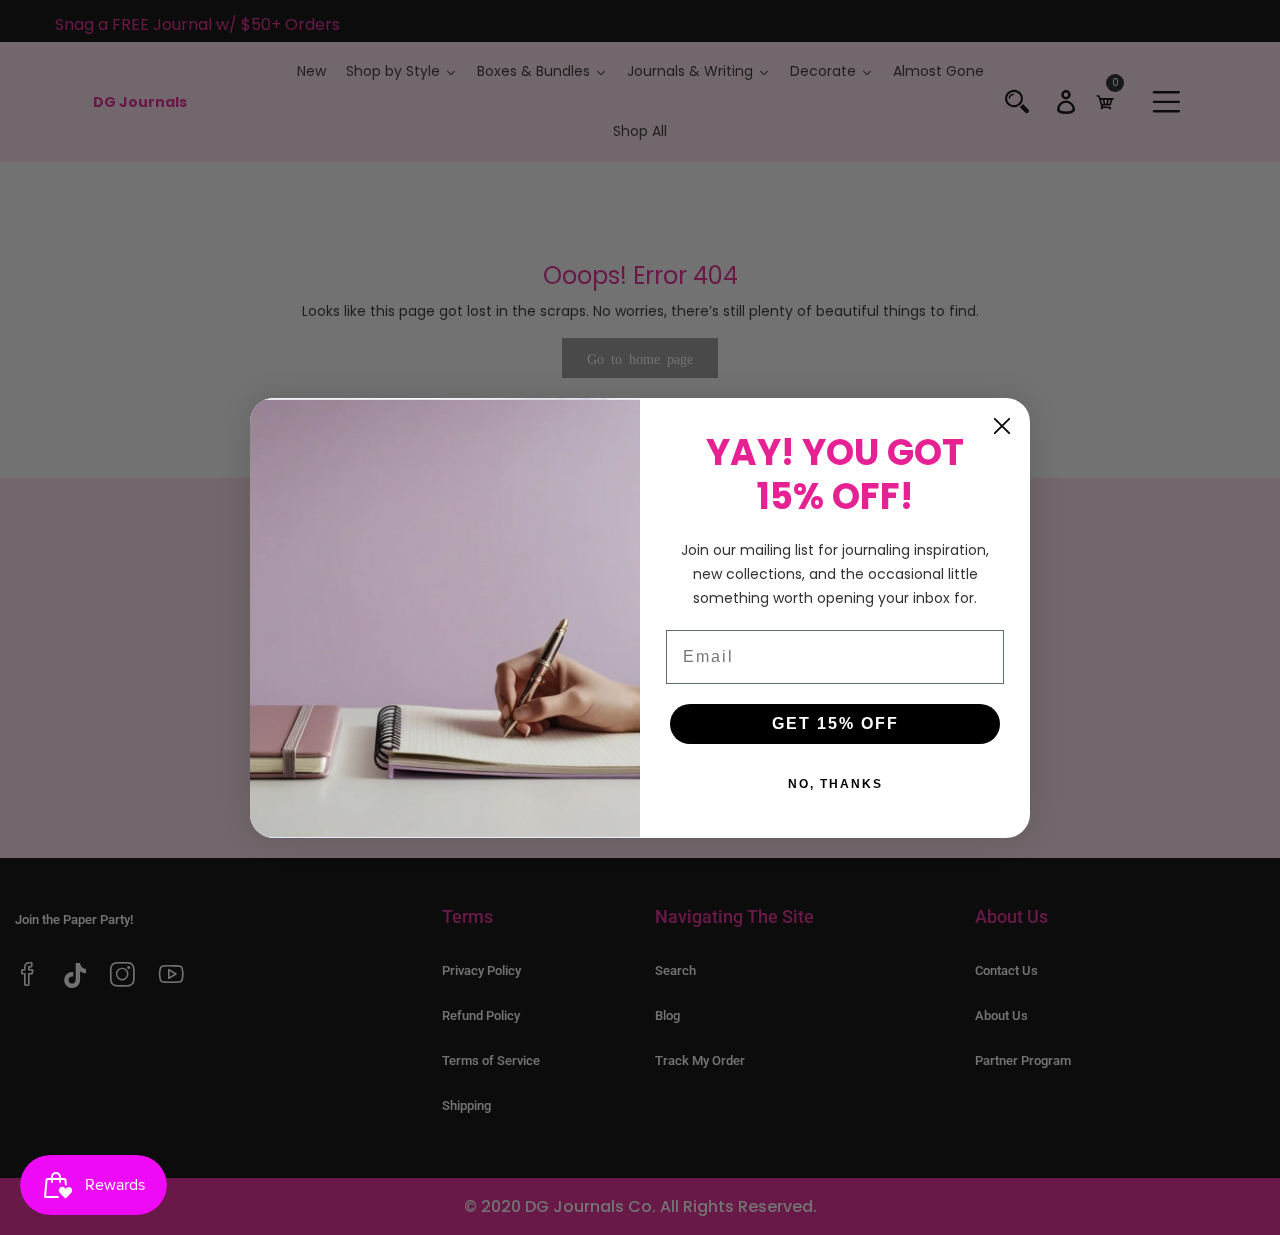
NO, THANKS (835, 784)
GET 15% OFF (835, 723)
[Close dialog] (1002, 426)
